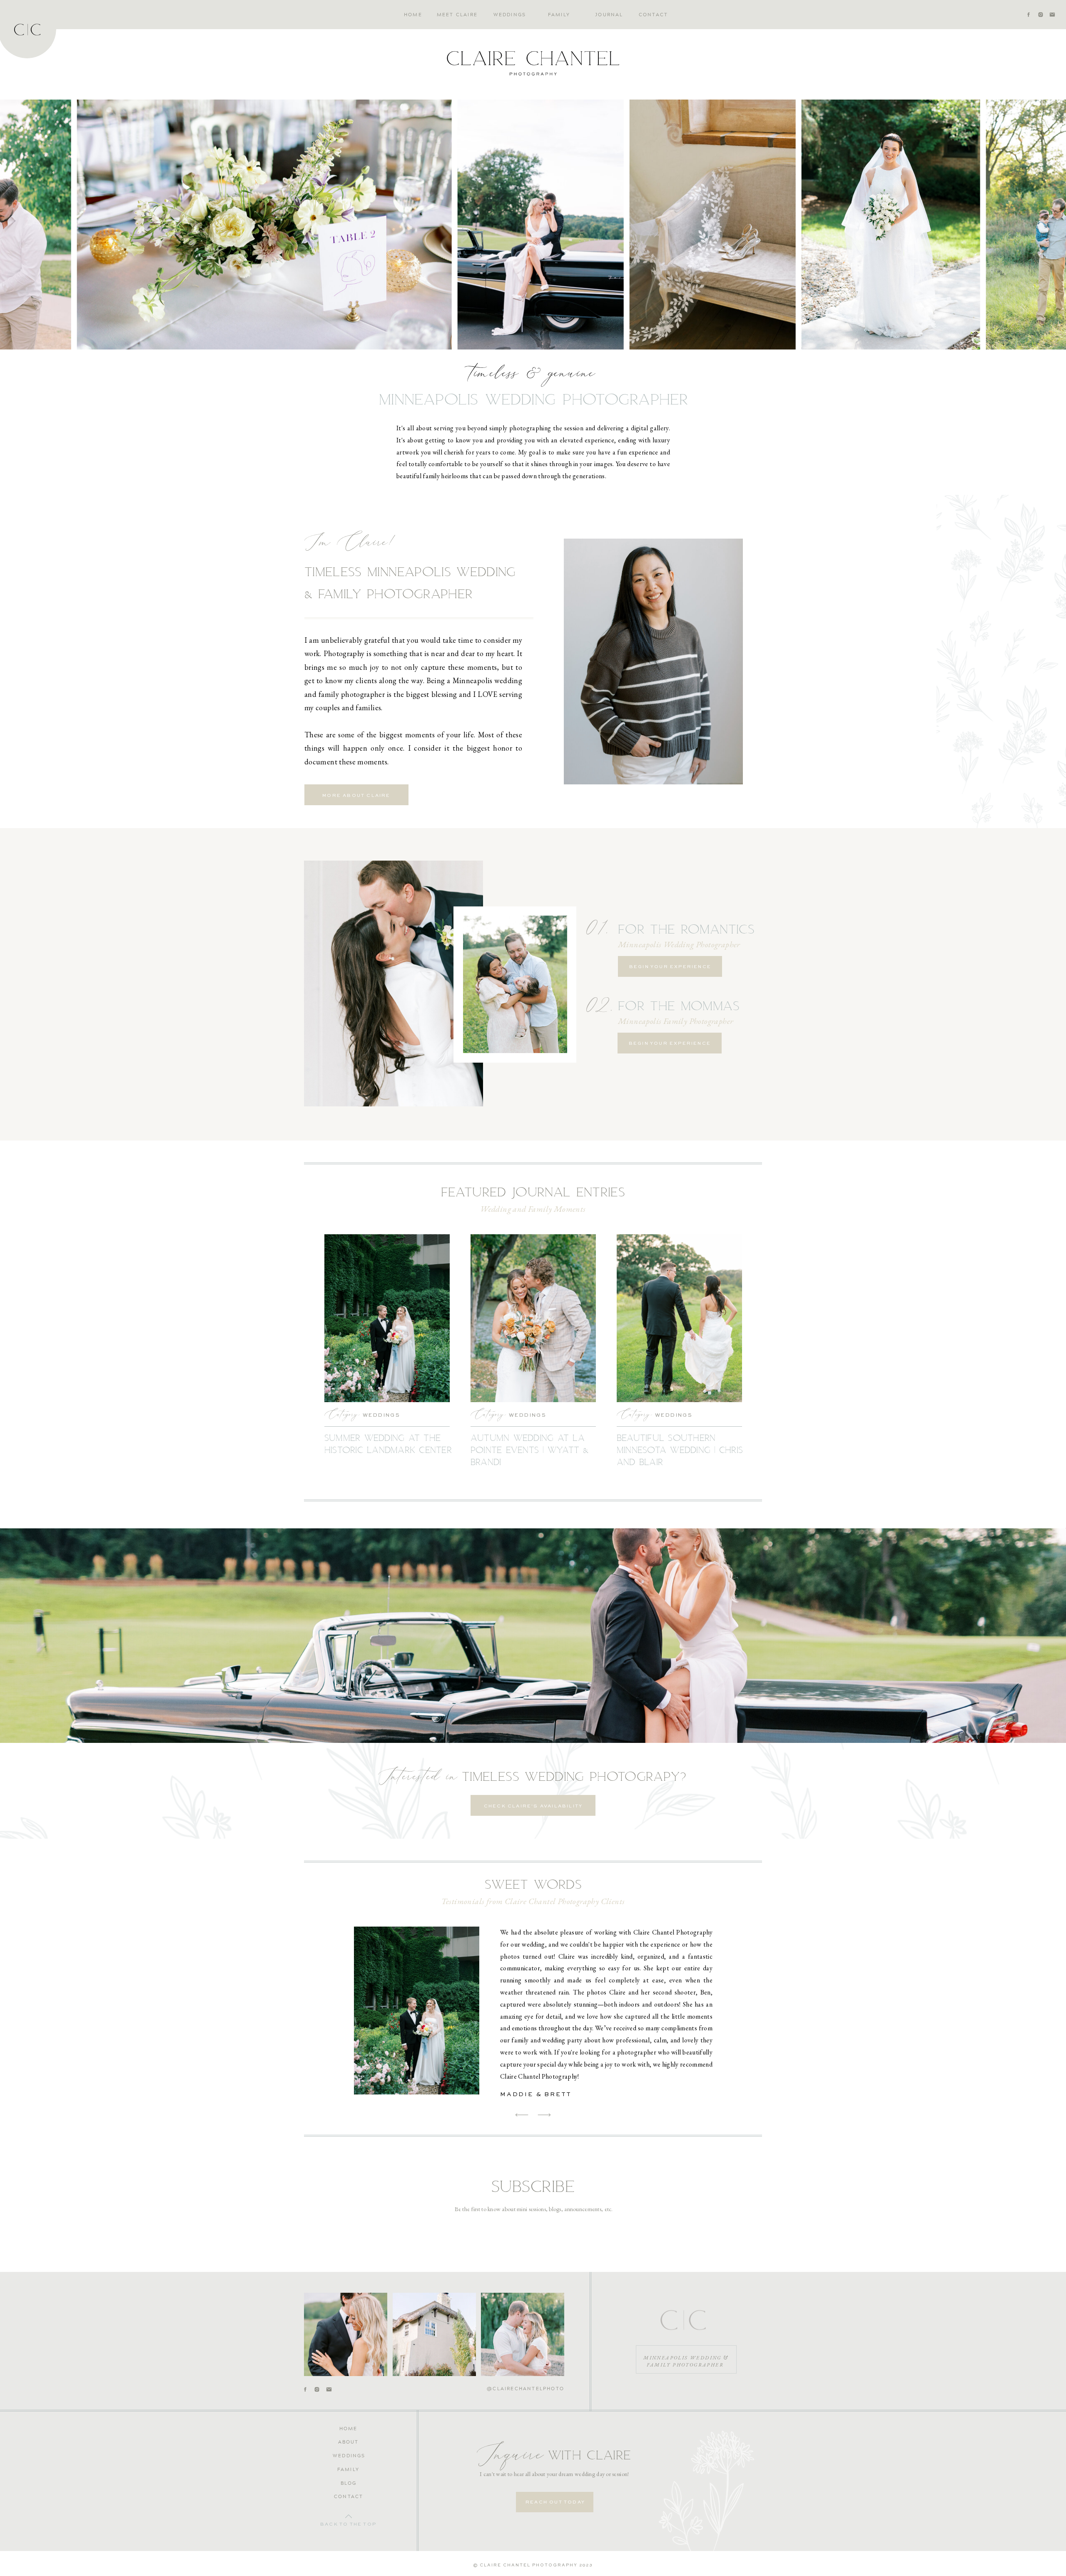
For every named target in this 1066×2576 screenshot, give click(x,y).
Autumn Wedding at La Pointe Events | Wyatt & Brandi (530, 1450)
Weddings (381, 1415)
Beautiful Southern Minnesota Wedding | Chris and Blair (680, 1450)
